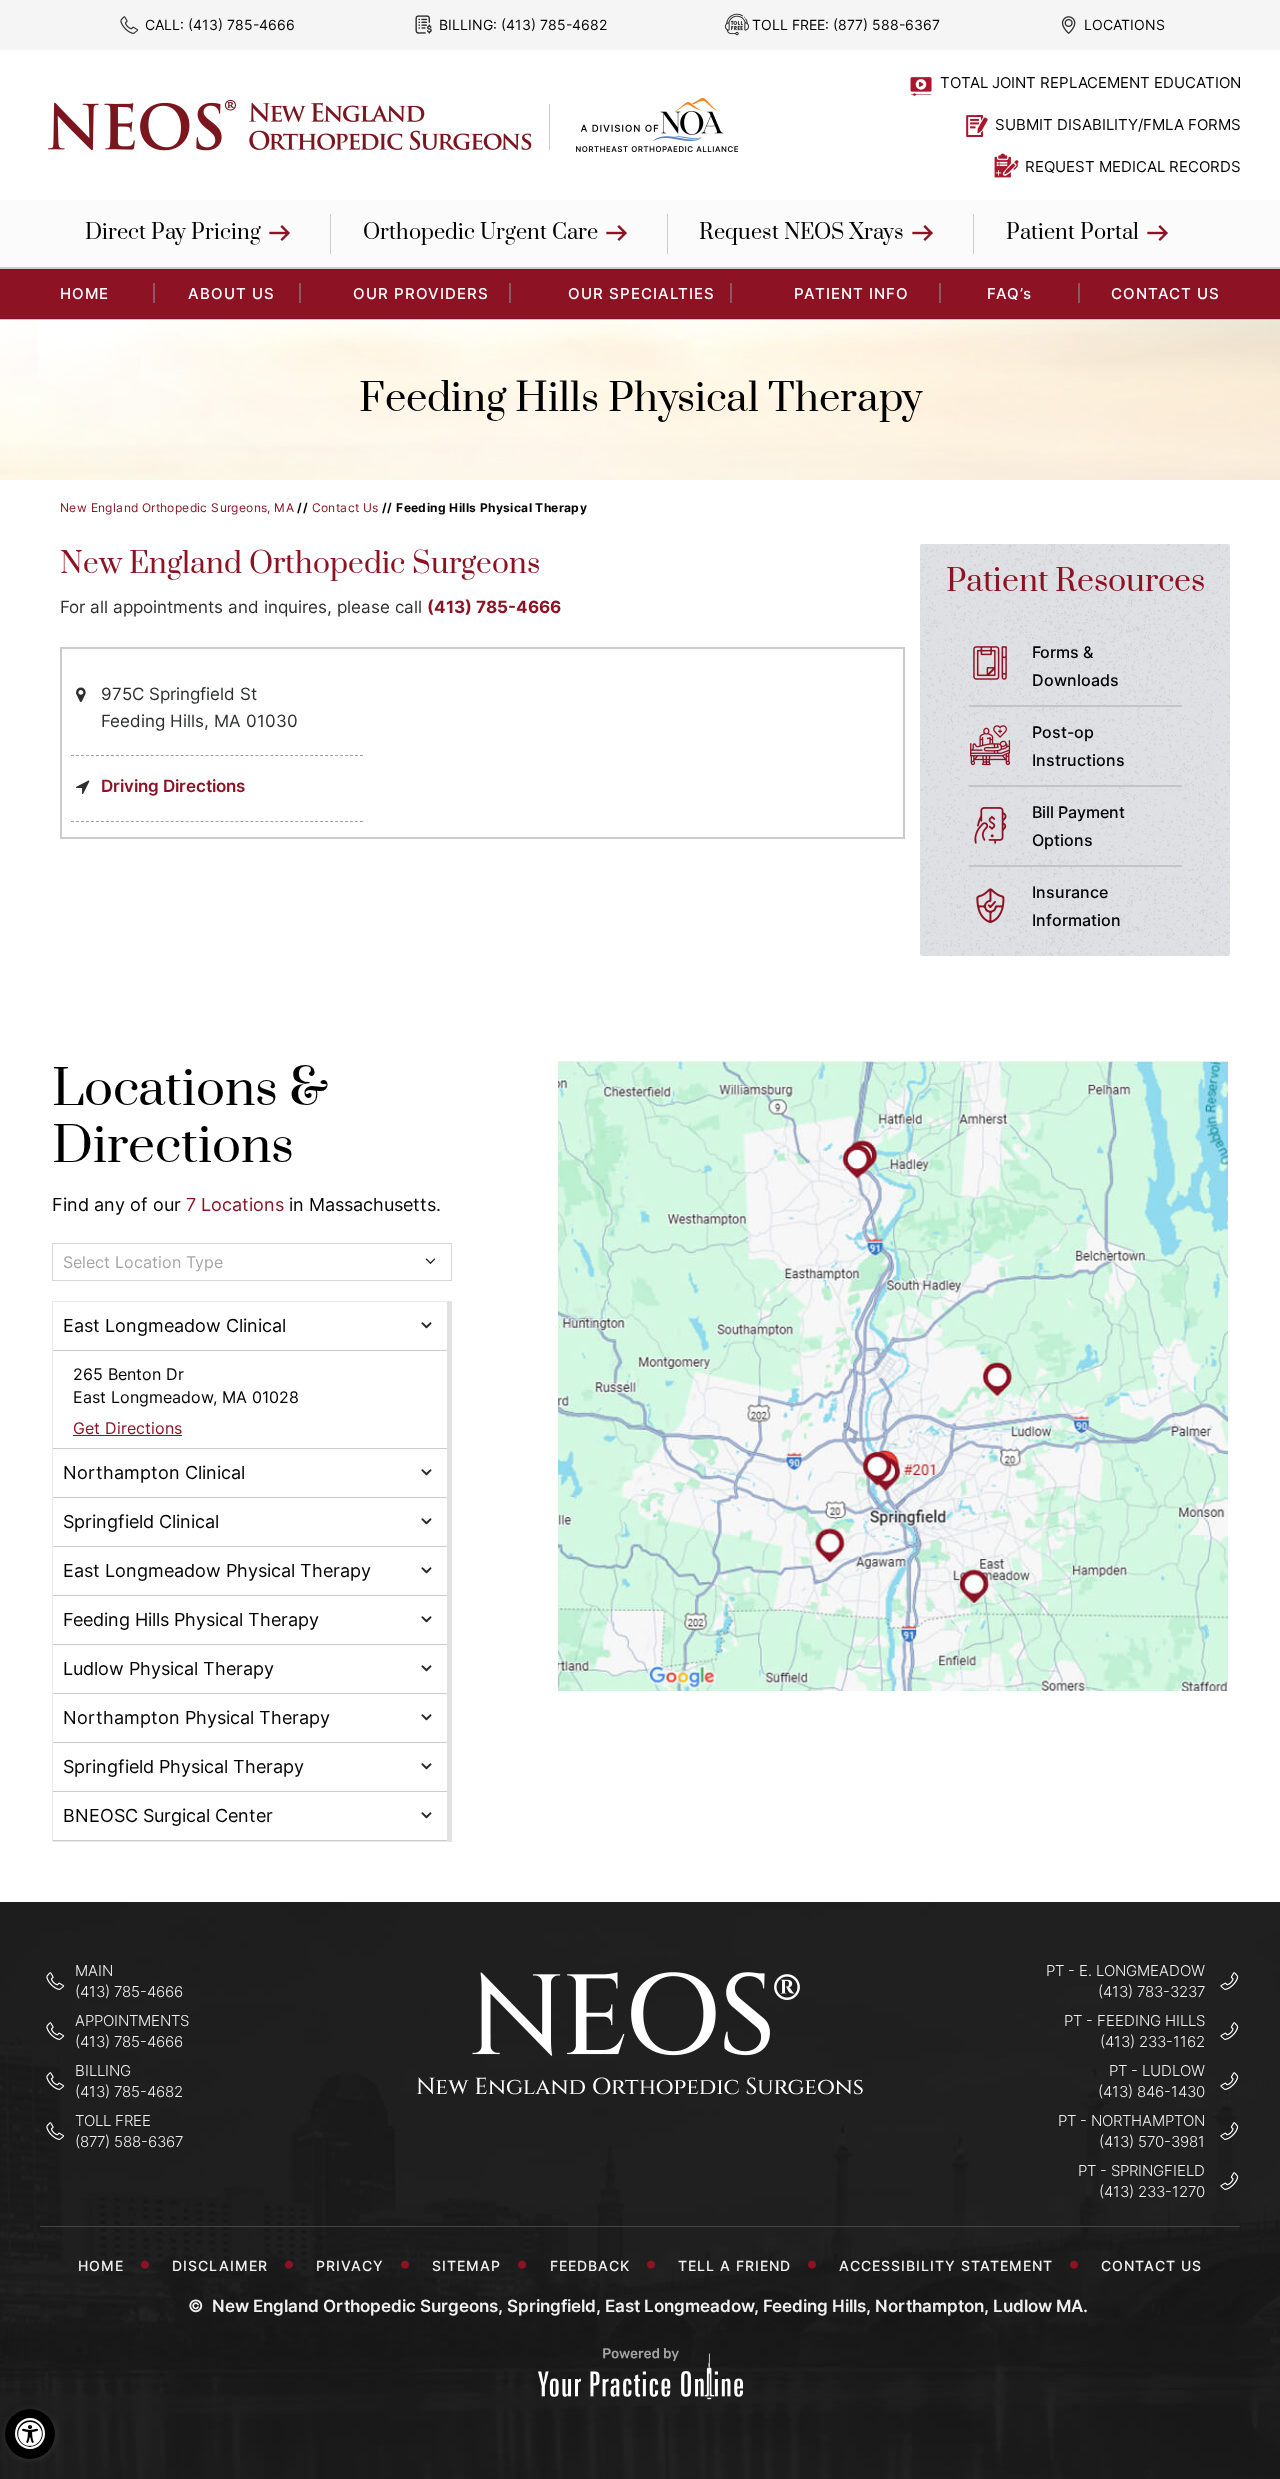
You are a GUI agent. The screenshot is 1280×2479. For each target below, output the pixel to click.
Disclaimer (220, 2265)
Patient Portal (1072, 232)
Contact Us (1165, 293)
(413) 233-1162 (1152, 2041)
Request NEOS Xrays (801, 232)
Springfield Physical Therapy (183, 1766)
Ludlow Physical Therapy (168, 1668)
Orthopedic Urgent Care (480, 232)
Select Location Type (143, 1262)
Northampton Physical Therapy (196, 1717)
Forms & (1075, 666)
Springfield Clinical (141, 1521)
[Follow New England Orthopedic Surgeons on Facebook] (577, 2156)
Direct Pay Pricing (173, 232)
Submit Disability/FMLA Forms (1118, 124)
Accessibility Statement (946, 2265)
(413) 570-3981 (1152, 2141)
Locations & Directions (190, 1118)
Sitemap (466, 2265)
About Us (231, 293)
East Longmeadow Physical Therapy (217, 1570)
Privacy (350, 2265)
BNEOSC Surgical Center (168, 1815)
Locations (1124, 24)
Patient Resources (1075, 581)
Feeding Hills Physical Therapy (191, 1619)
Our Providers (421, 293)
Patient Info (851, 293)
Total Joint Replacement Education (1090, 82)
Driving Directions (173, 786)
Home (101, 2265)
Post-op (1078, 746)
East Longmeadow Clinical (174, 1325)
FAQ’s (1009, 293)
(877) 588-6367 (886, 24)
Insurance (1076, 906)
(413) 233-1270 (1152, 2191)
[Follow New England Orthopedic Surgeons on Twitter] (640, 2156)
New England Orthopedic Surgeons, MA (177, 507)
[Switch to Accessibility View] (30, 2434)
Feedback (590, 2265)
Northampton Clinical (154, 1472)
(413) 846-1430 (1151, 2091)
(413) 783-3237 (1151, 1991)
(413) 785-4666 (241, 24)
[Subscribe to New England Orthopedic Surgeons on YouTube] (703, 2156)
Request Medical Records (1133, 166)
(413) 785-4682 (554, 24)
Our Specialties (641, 293)
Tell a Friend (734, 2265)
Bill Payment (1078, 826)
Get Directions (127, 1428)
